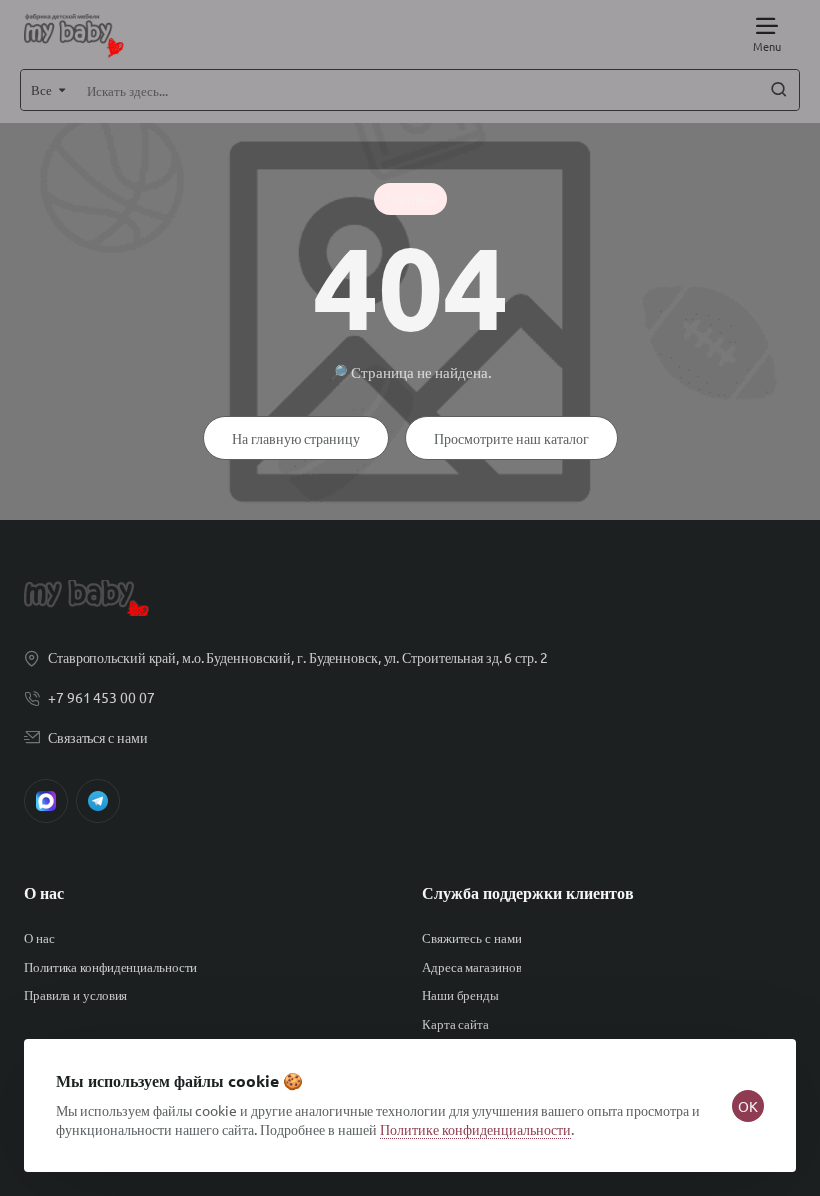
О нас (44, 893)
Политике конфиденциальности (475, 1129)
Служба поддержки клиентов (528, 893)
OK (748, 1106)
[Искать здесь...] (779, 90)
